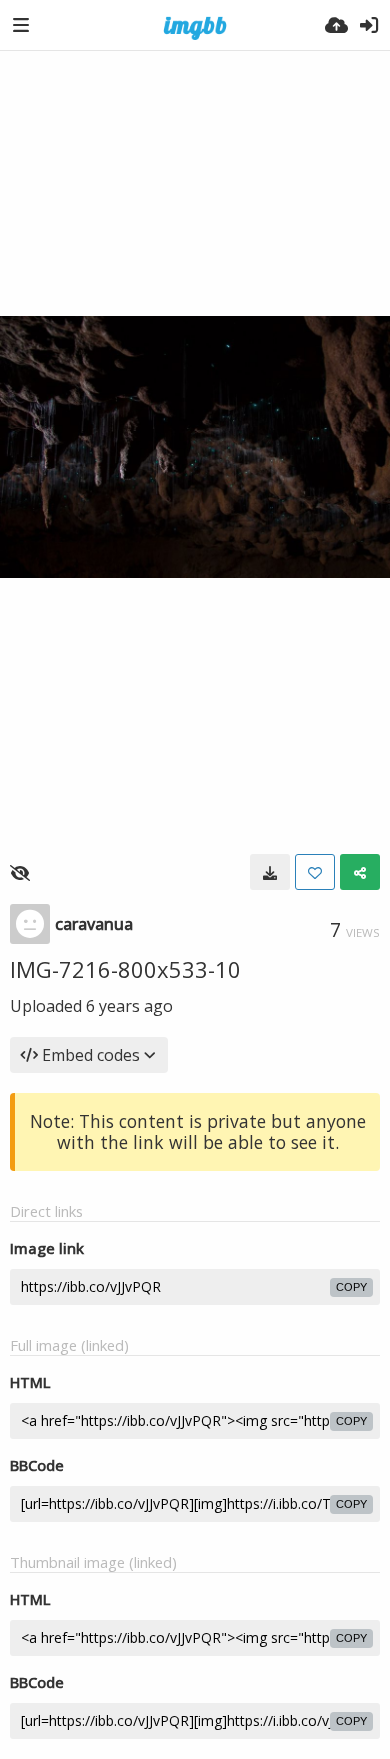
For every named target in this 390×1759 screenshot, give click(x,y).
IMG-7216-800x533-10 (125, 969)
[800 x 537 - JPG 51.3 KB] (270, 872)
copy (351, 1287)
